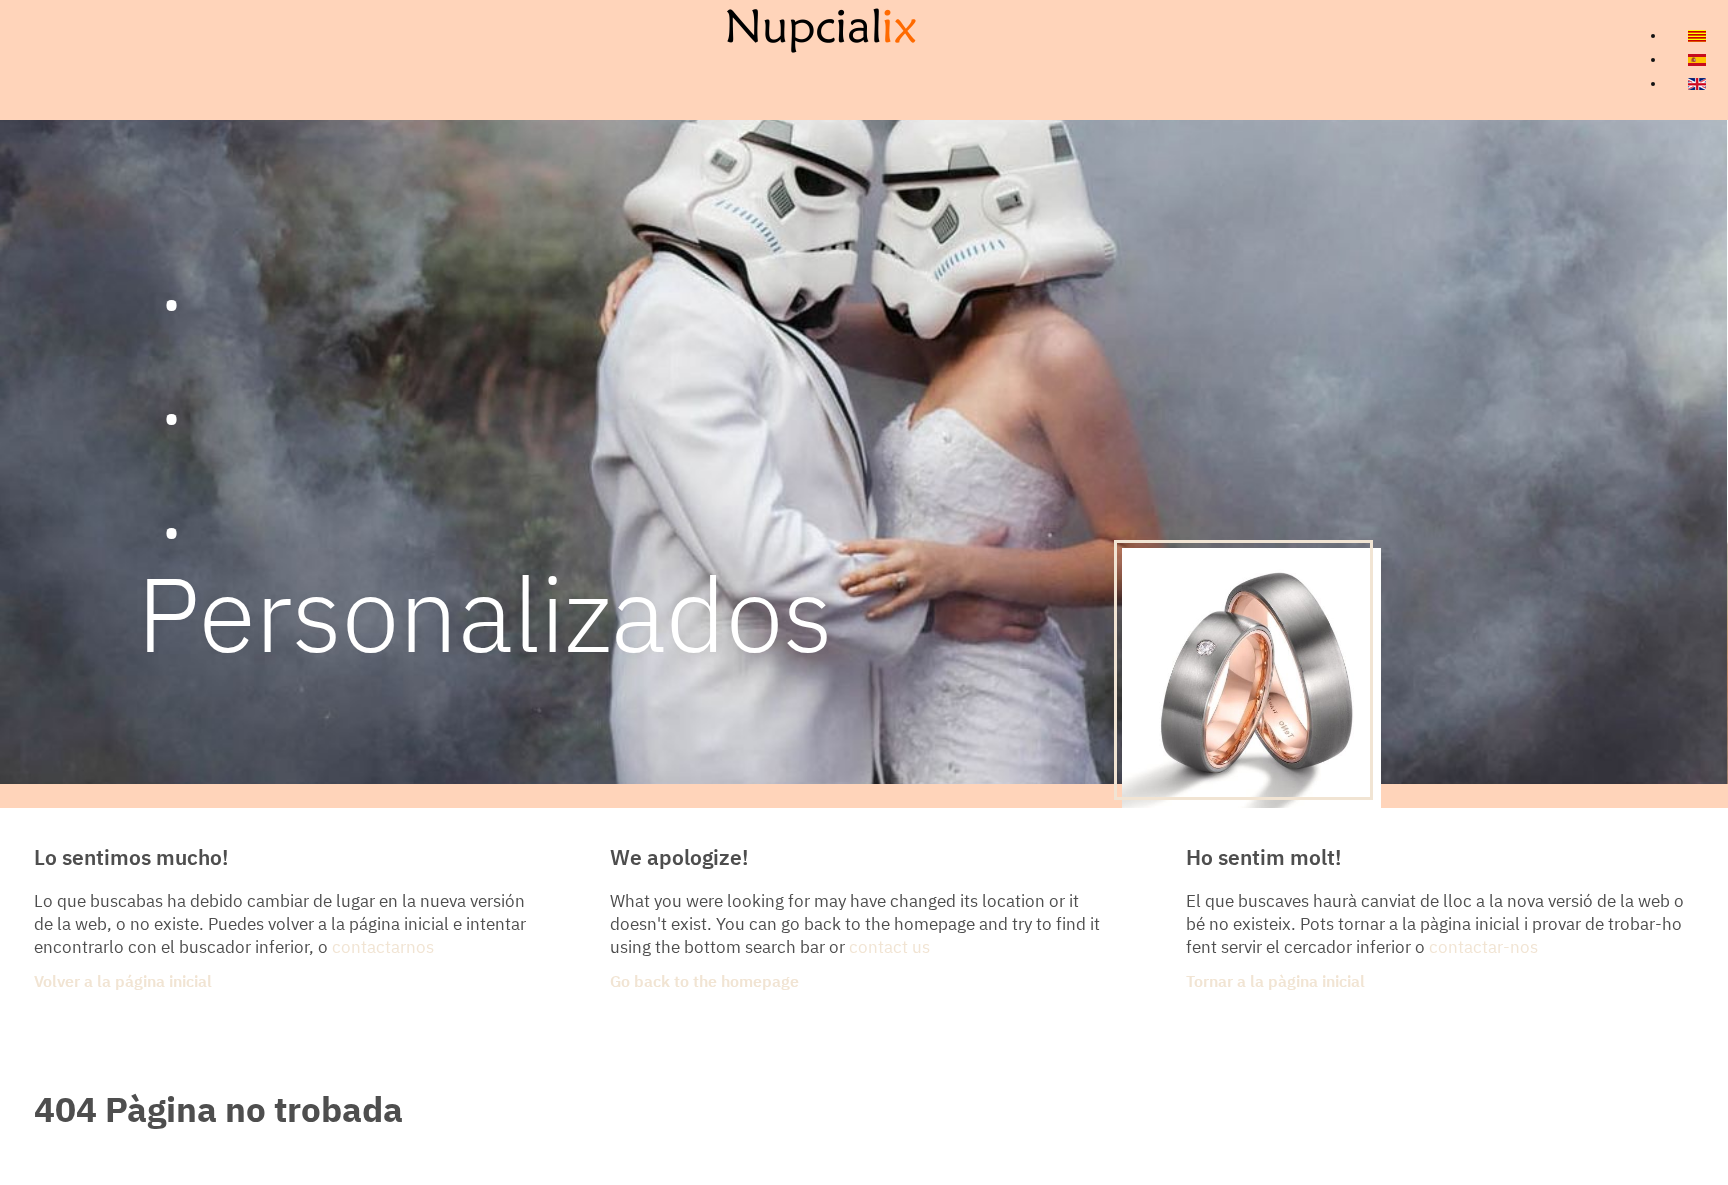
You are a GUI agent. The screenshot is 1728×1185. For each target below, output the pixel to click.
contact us (889, 948)
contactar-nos (1483, 948)
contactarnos (383, 948)
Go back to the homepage (704, 983)
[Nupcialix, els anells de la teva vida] (821, 30)
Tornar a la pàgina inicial (1275, 983)
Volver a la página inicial (123, 983)
